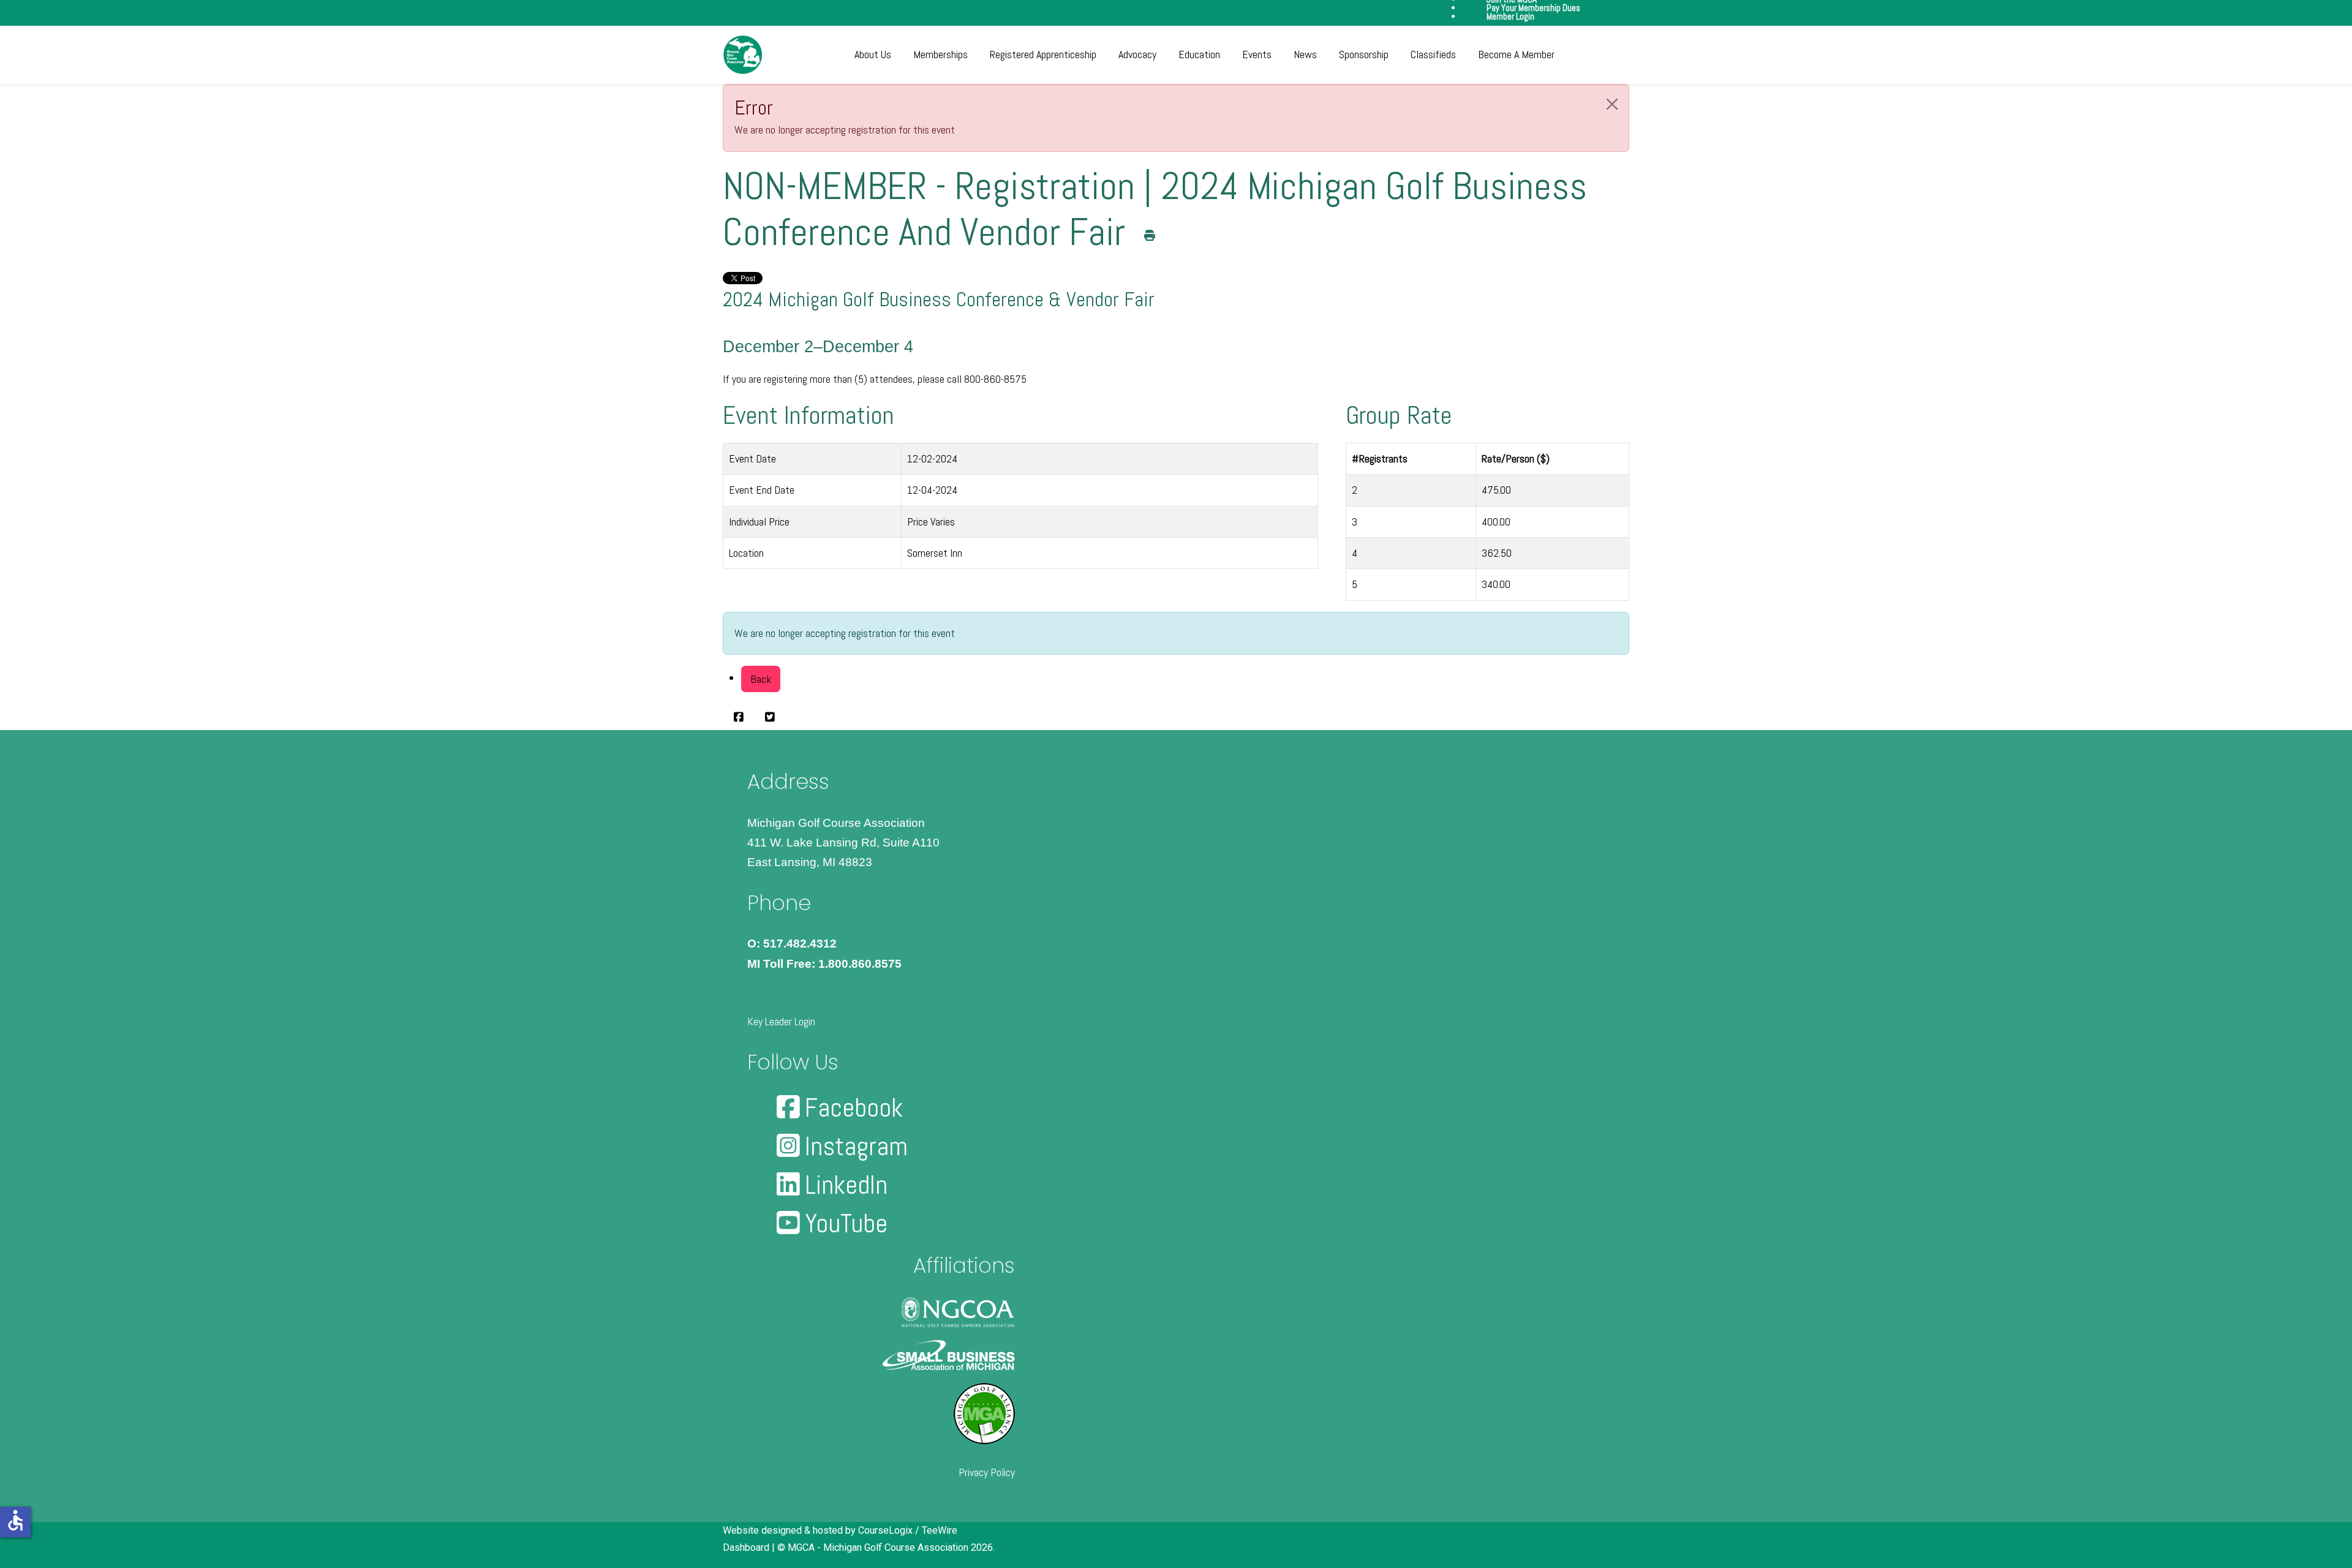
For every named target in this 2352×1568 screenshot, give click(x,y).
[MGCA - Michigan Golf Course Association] (743, 55)
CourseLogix (885, 1530)
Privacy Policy (987, 1472)
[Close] (1612, 104)
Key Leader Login (781, 1021)
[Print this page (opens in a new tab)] (1150, 236)
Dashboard (746, 1547)
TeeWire (940, 1530)
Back (761, 679)
